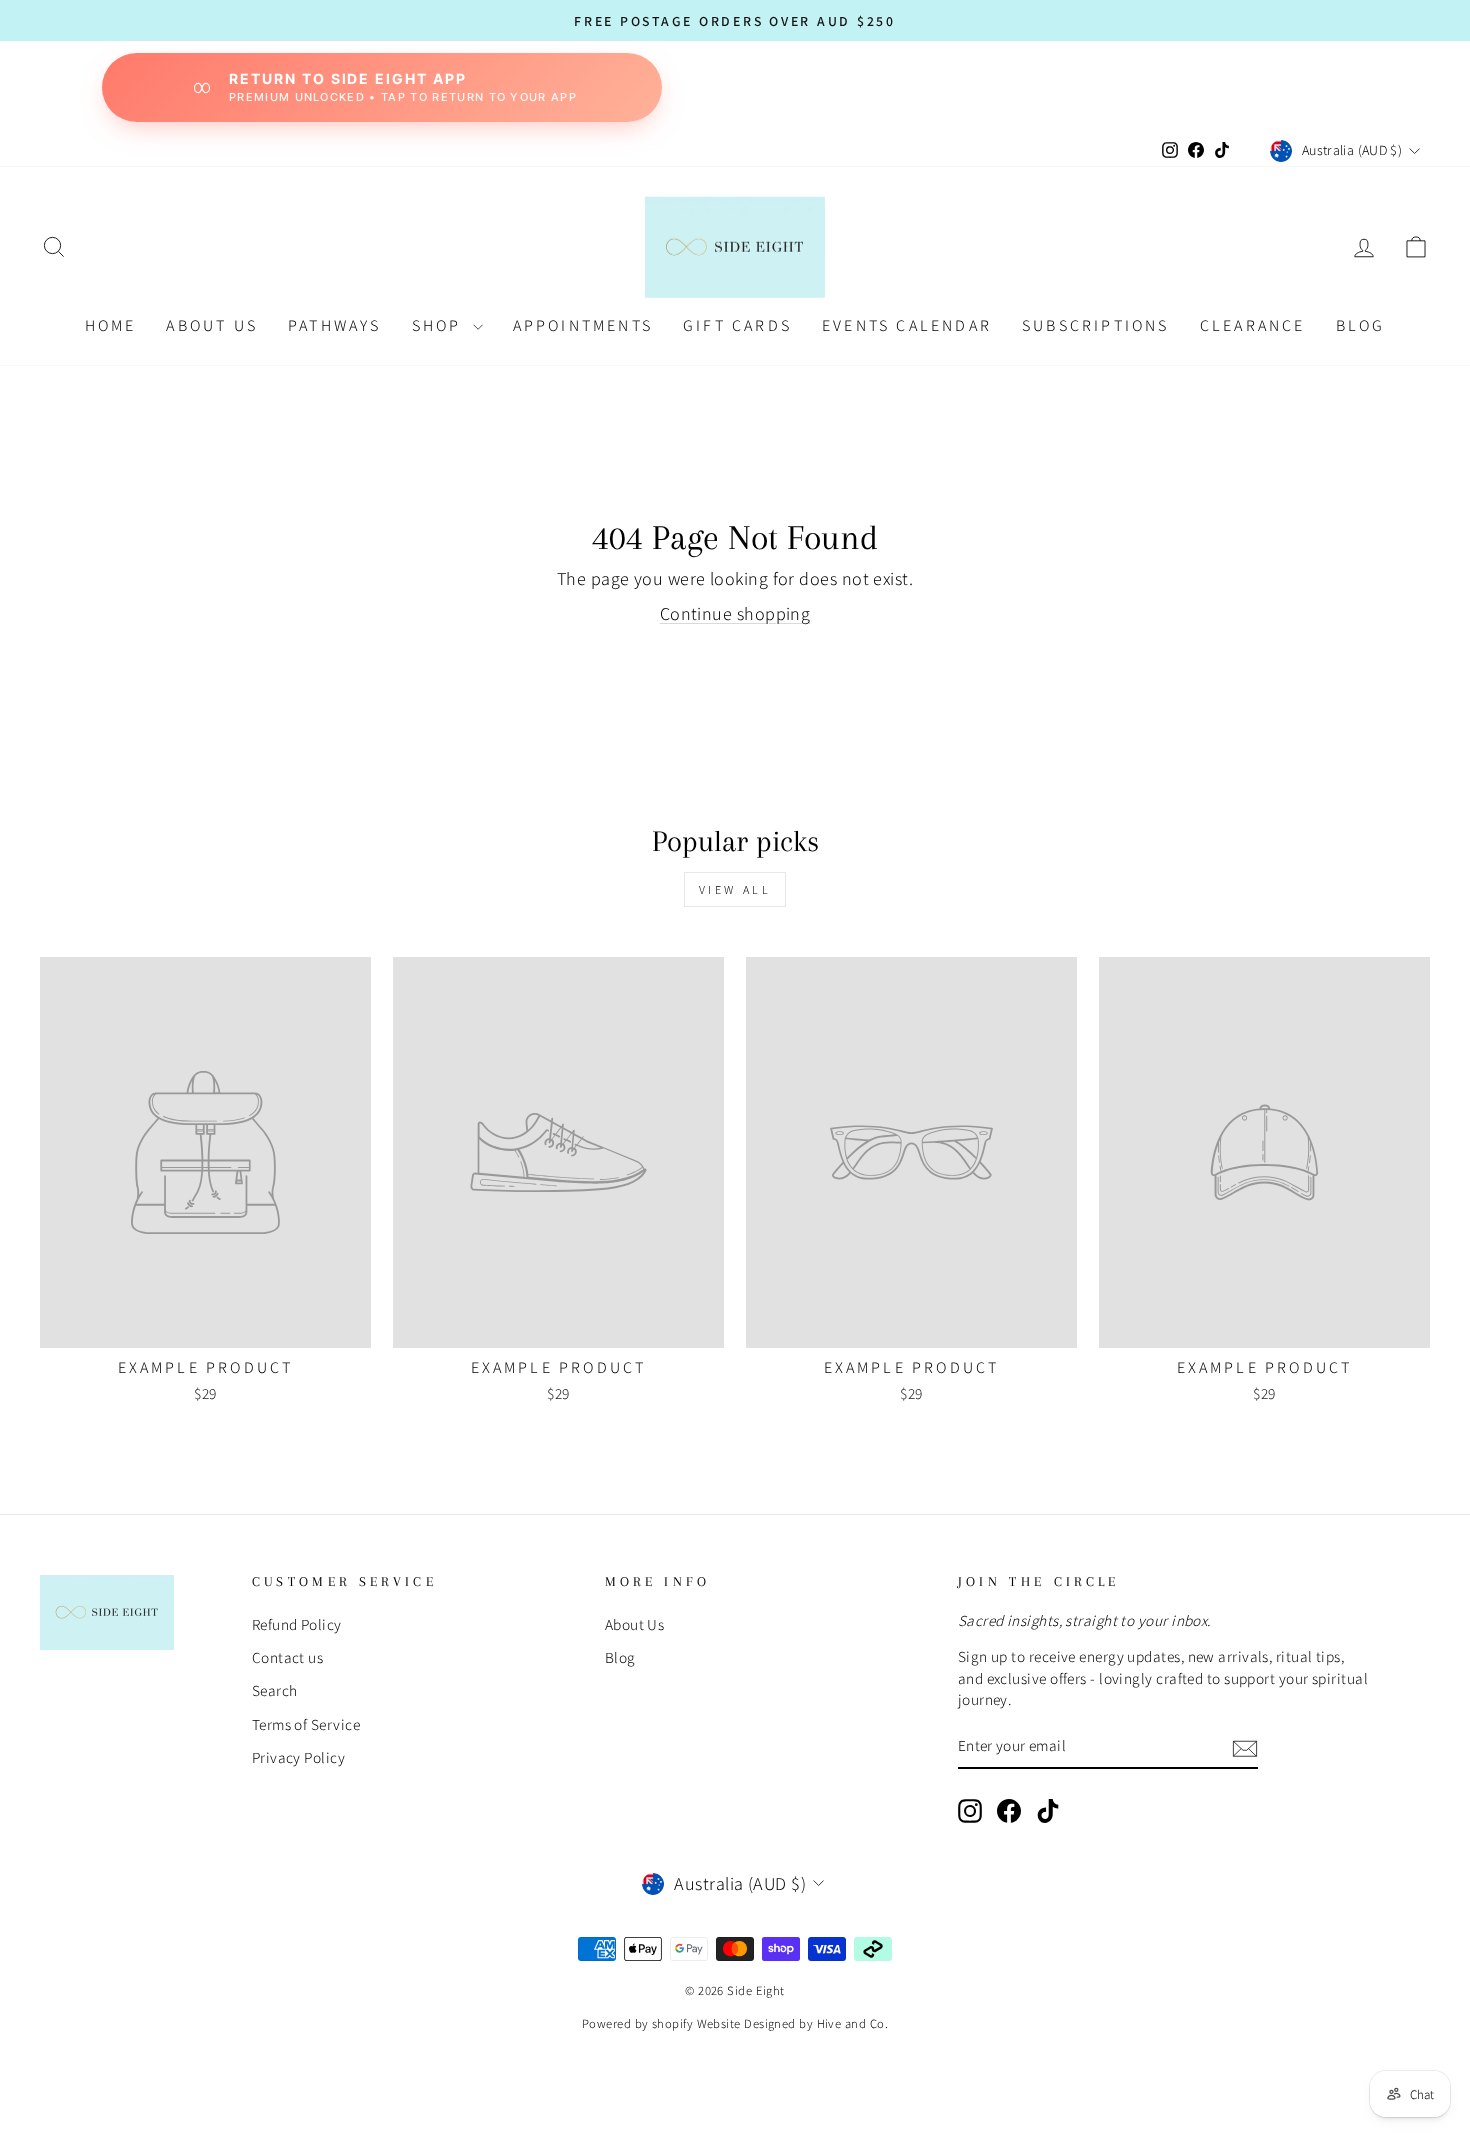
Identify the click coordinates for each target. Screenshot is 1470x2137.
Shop (440, 325)
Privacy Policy (298, 1757)
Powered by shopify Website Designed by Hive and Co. (735, 2023)
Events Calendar (907, 325)
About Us (212, 325)
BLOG (1361, 325)
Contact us (288, 1657)
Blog (620, 1657)
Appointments (583, 325)
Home (111, 325)
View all (735, 889)
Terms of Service (306, 1724)
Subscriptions (1096, 325)
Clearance (1253, 325)
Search (275, 1690)
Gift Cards (737, 325)
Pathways (335, 325)
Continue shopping (735, 613)
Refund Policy (297, 1624)
